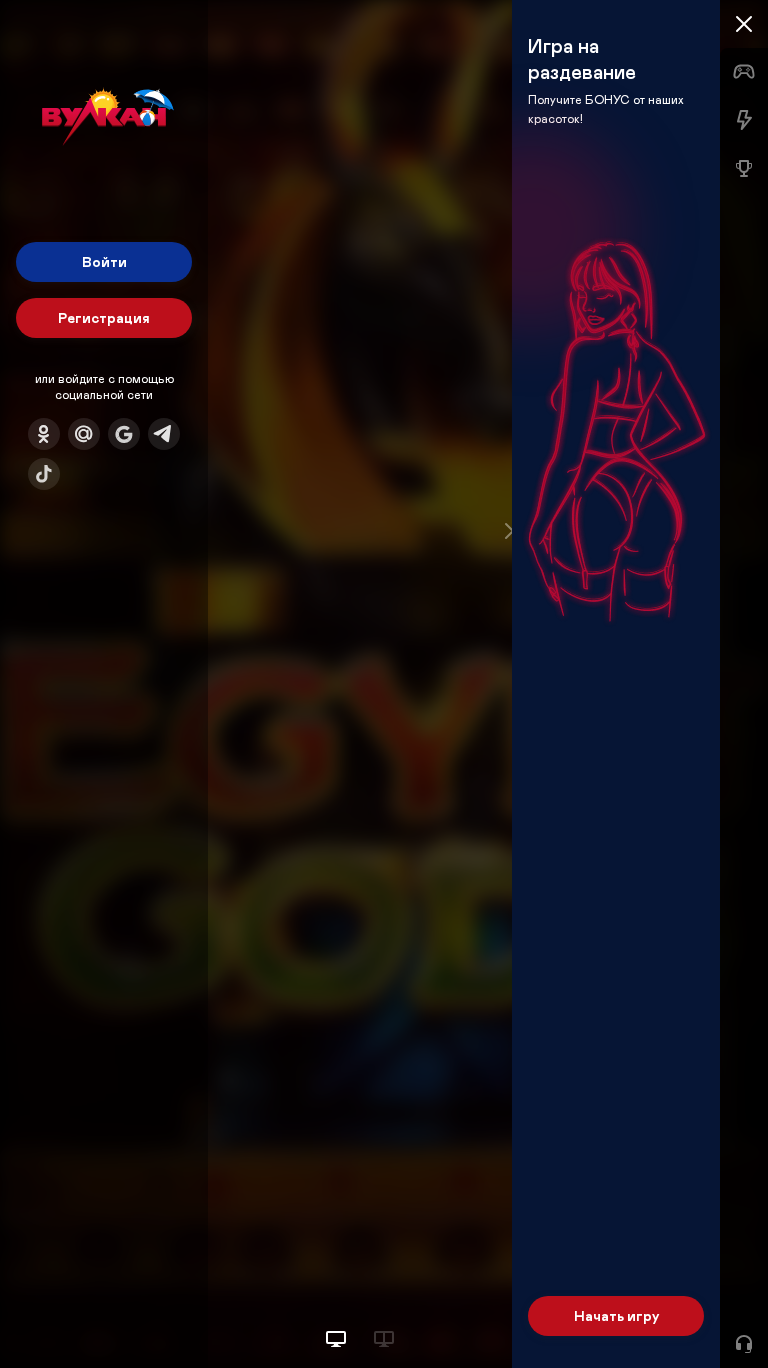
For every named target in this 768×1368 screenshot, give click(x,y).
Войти (104, 261)
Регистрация (104, 317)
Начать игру (616, 1315)
